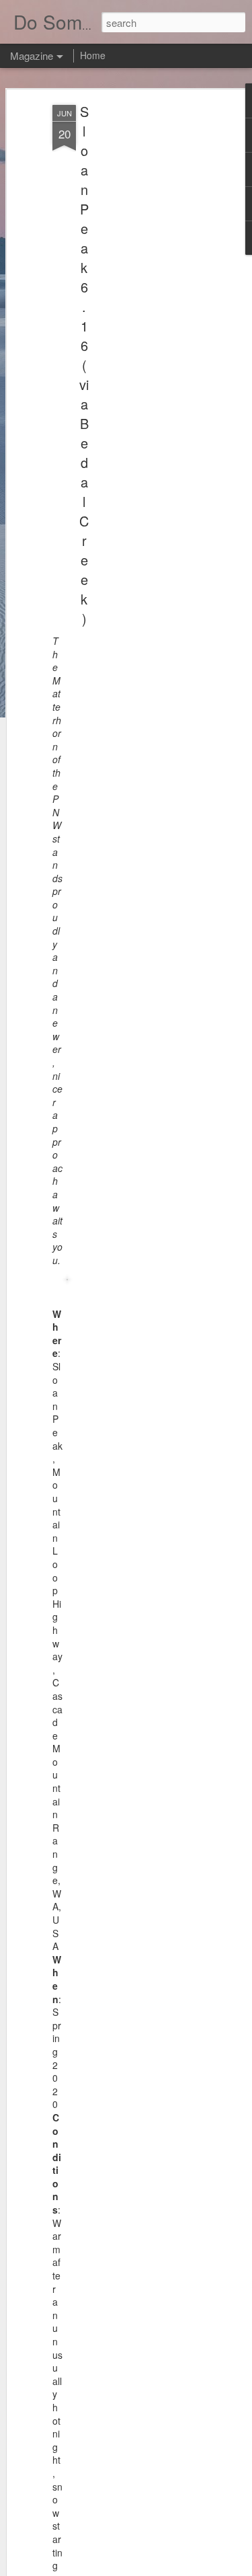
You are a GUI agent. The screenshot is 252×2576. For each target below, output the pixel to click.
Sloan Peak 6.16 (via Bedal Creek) (84, 365)
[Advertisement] (136, 317)
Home (93, 55)
